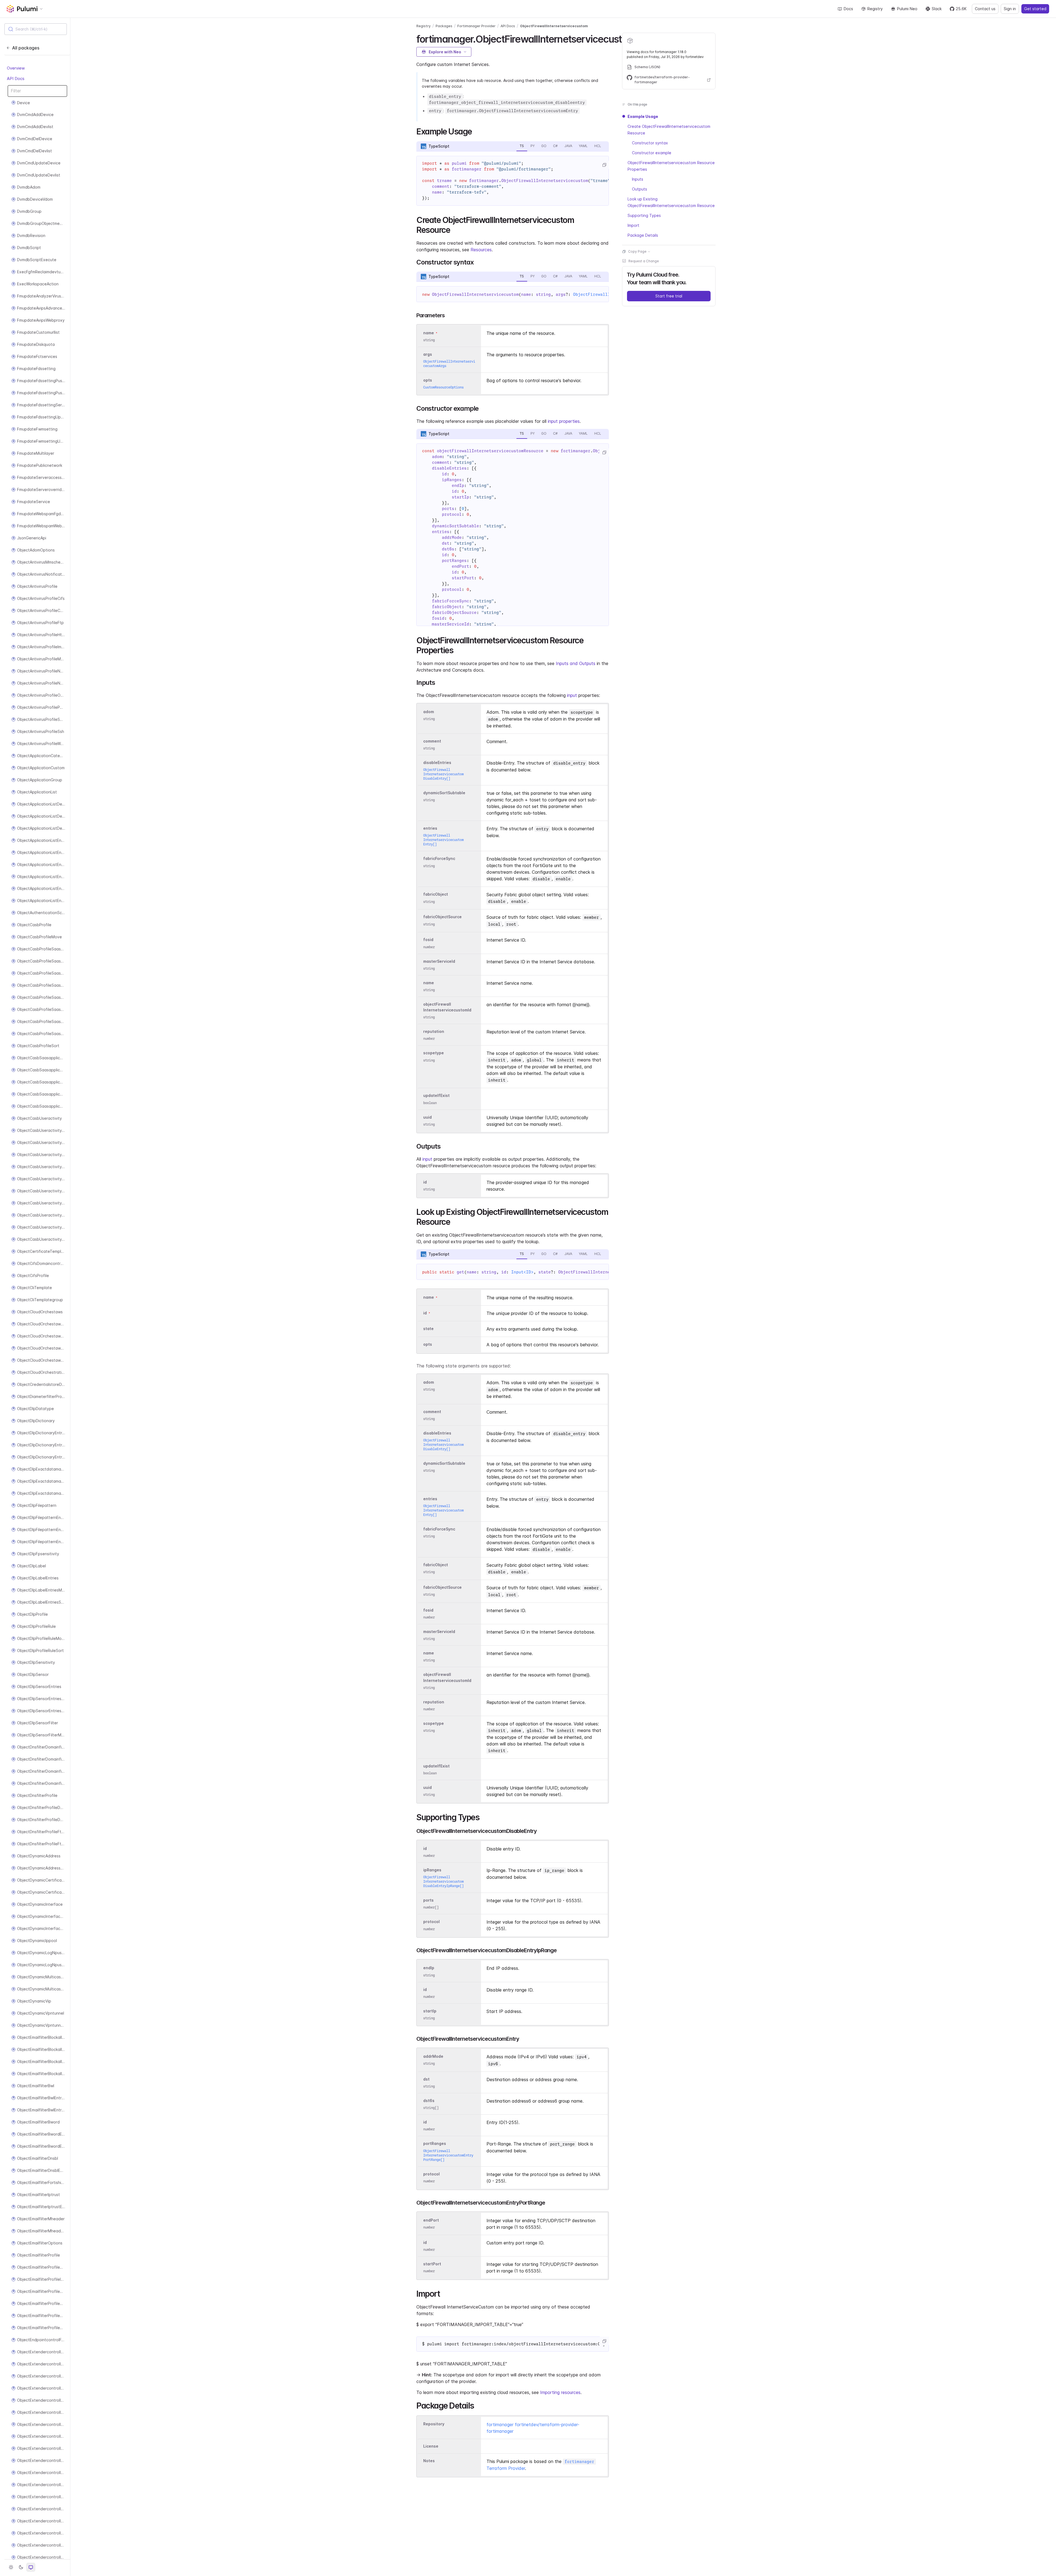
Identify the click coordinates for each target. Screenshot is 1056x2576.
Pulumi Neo (907, 9)
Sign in (1010, 9)
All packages (26, 48)
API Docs (16, 78)
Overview (16, 68)
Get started (1035, 9)
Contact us (985, 9)
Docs (848, 9)
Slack (937, 9)
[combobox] (36, 29)
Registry (875, 9)
